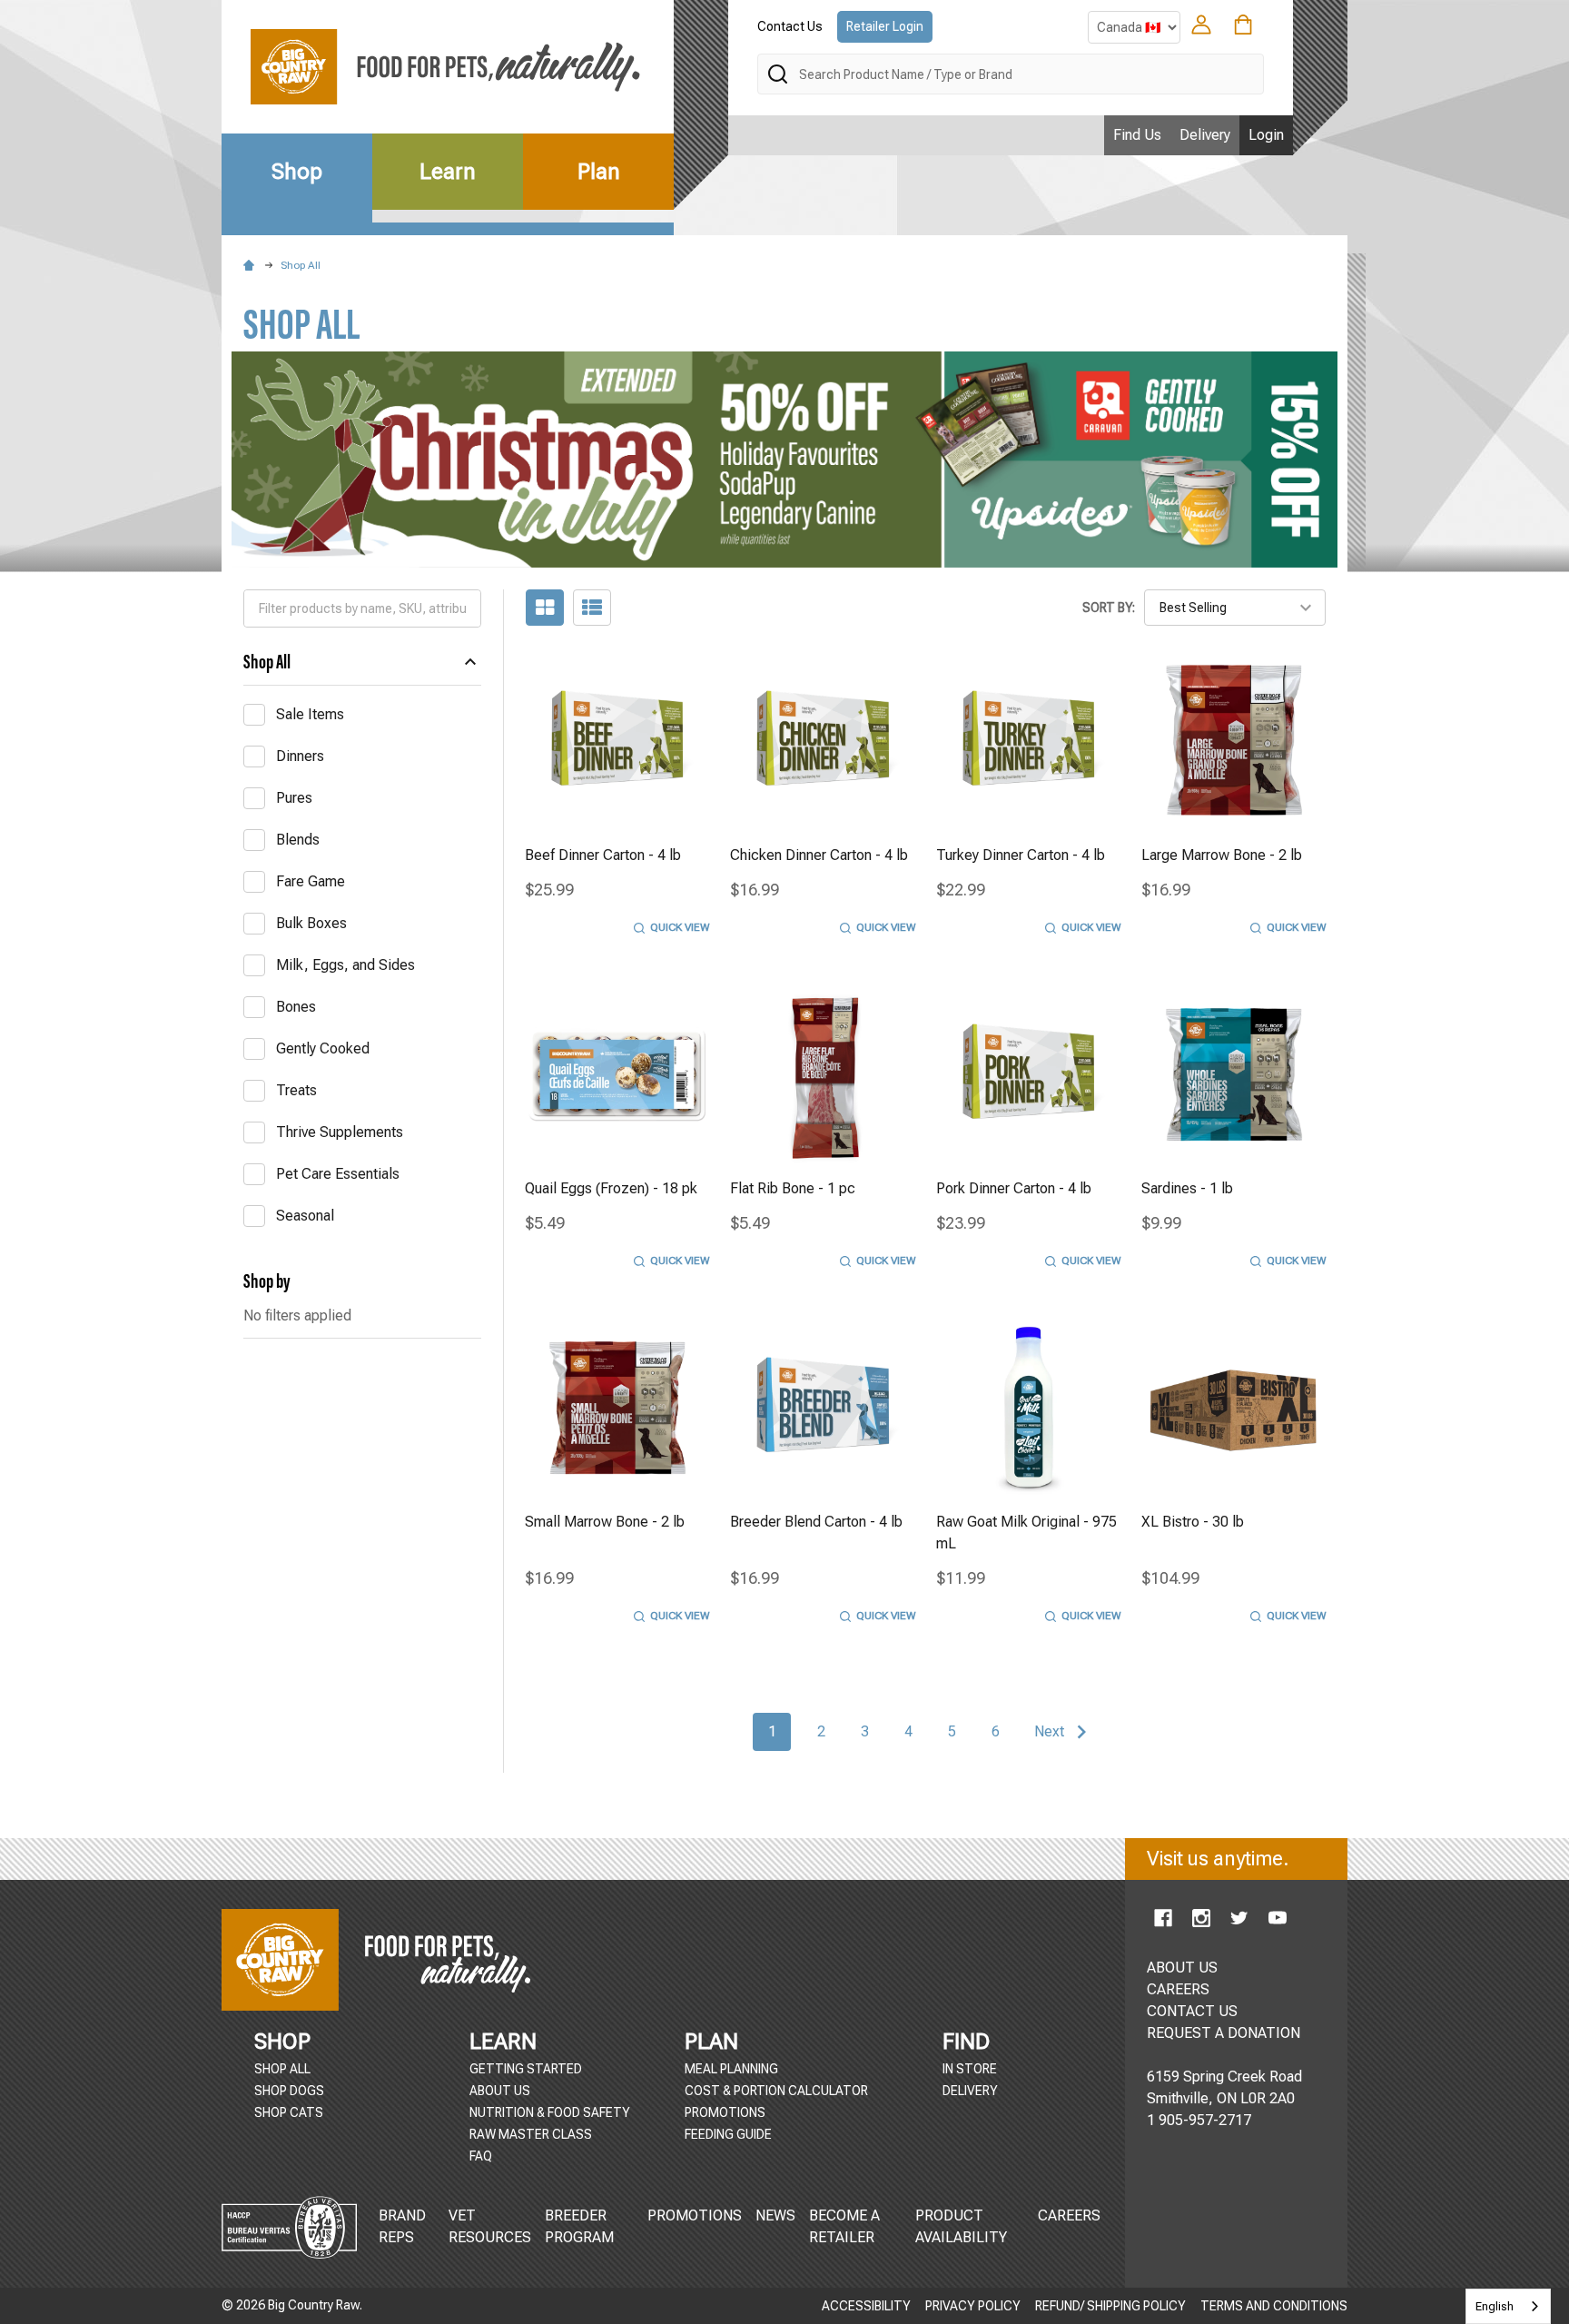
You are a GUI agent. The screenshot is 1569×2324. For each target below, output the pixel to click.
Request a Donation (1224, 2033)
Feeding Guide (728, 2134)
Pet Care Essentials (338, 1174)
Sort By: (1109, 608)
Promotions (725, 2112)
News (775, 2215)
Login (1266, 135)
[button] (785, 460)
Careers (1069, 2215)
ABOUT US (1182, 1968)
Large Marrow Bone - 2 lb (1222, 855)
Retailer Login (885, 26)
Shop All (267, 662)
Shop (297, 172)
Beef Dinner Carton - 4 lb (603, 855)
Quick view (680, 927)
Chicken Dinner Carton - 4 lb (819, 855)
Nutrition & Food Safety (550, 2112)
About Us (500, 2091)
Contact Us (790, 26)
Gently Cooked (323, 1048)
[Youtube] (1278, 1918)
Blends (298, 840)
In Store (970, 2069)
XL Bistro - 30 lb (1193, 1522)
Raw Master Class (531, 2134)
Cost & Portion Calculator (776, 2091)
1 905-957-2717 (1199, 2120)
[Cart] (1243, 25)
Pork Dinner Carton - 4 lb (1014, 1188)
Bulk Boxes (311, 923)
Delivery (1205, 135)
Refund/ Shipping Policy (1110, 2306)
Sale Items (310, 714)
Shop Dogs (289, 2091)
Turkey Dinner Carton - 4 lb (1021, 855)
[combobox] (1508, 2306)
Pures (294, 798)
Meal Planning (731, 2069)
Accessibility (866, 2306)
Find (966, 2042)
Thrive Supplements (340, 1132)
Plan (599, 172)
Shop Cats (289, 2112)
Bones (296, 1007)
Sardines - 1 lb (1187, 1188)
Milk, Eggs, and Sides (345, 965)
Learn (448, 172)
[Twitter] (1239, 1918)
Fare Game (311, 881)
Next (1051, 1731)
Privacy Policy (973, 2306)
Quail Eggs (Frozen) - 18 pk (611, 1188)
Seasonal (305, 1216)
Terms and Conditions (1274, 2306)
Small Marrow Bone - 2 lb (605, 1522)
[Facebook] (1163, 1918)
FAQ (481, 2156)
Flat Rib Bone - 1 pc (793, 1188)
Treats (296, 1090)
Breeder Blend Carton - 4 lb (816, 1522)
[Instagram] (1201, 1918)
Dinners (300, 756)
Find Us (1137, 135)
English (1495, 2306)
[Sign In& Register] (1201, 25)
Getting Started (526, 2069)
